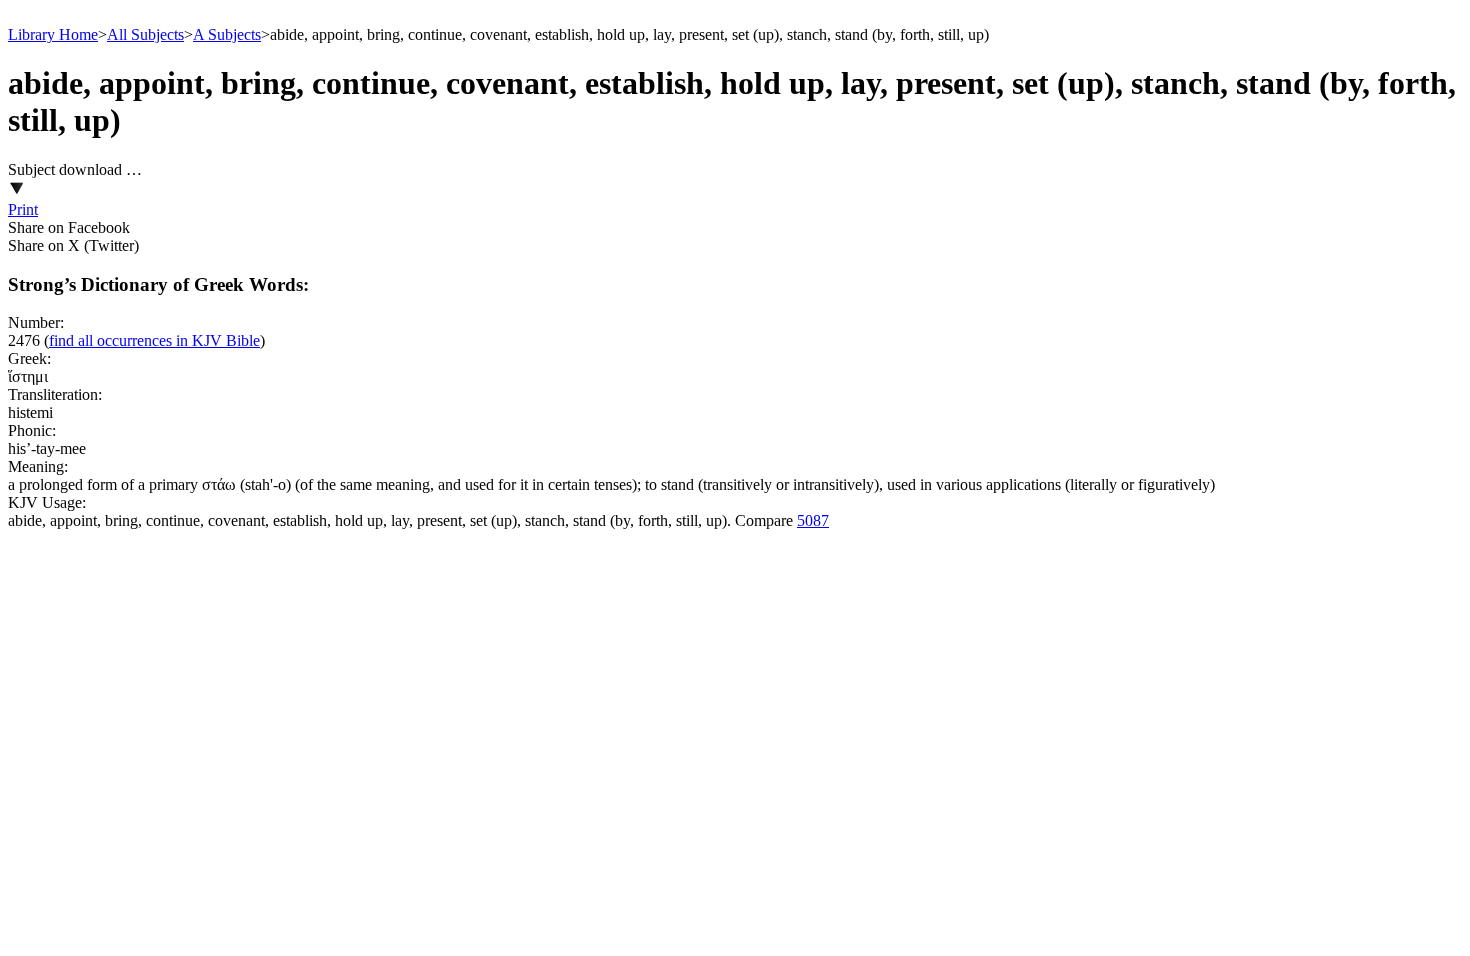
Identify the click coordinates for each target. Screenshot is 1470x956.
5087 (813, 520)
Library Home (53, 34)
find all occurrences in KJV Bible (154, 340)
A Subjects (227, 34)
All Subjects (145, 34)
